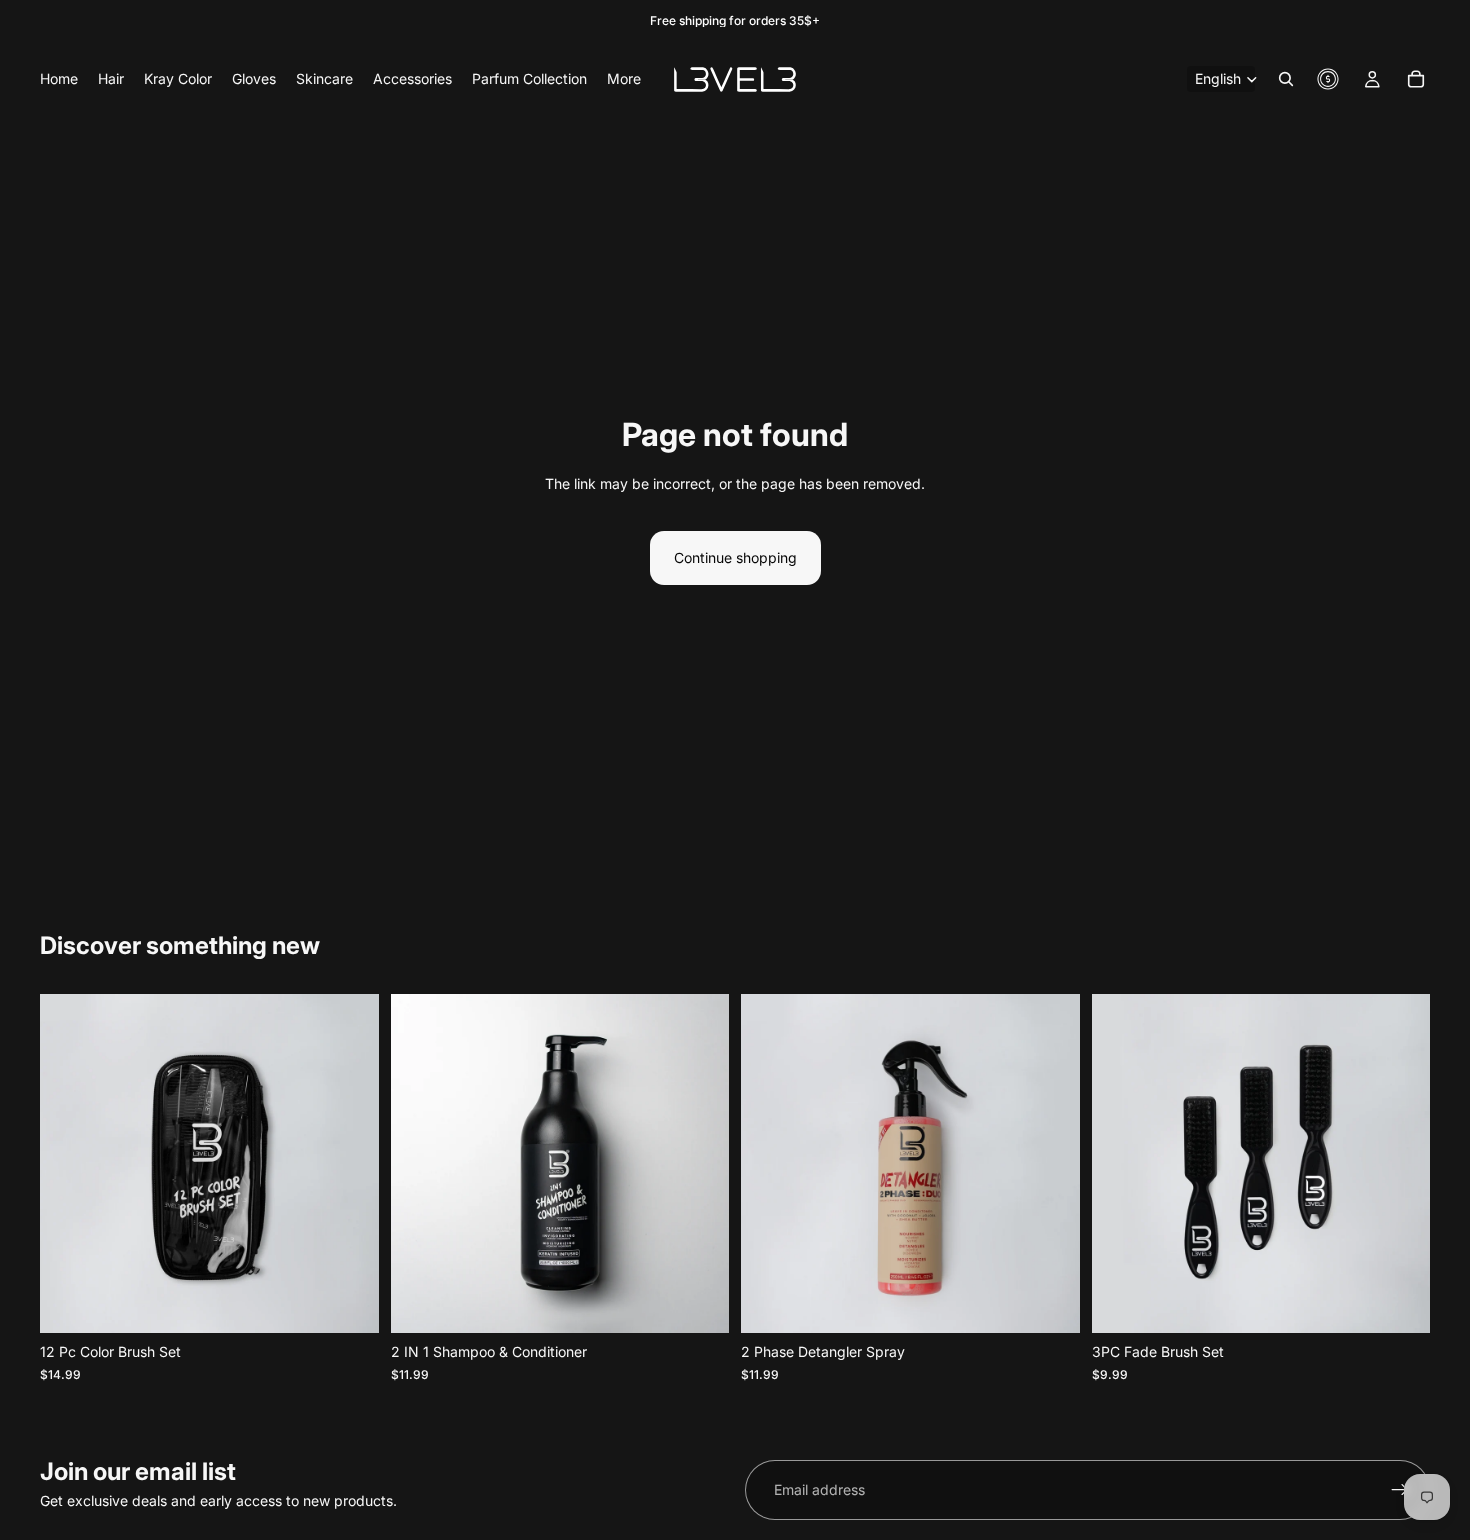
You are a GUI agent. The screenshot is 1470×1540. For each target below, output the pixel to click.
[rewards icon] (1328, 79)
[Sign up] (1400, 1490)
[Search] (1286, 79)
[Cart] (1416, 79)
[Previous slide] (421, 1164)
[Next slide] (699, 1164)
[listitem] (624, 79)
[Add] (348, 1303)
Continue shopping (735, 557)
